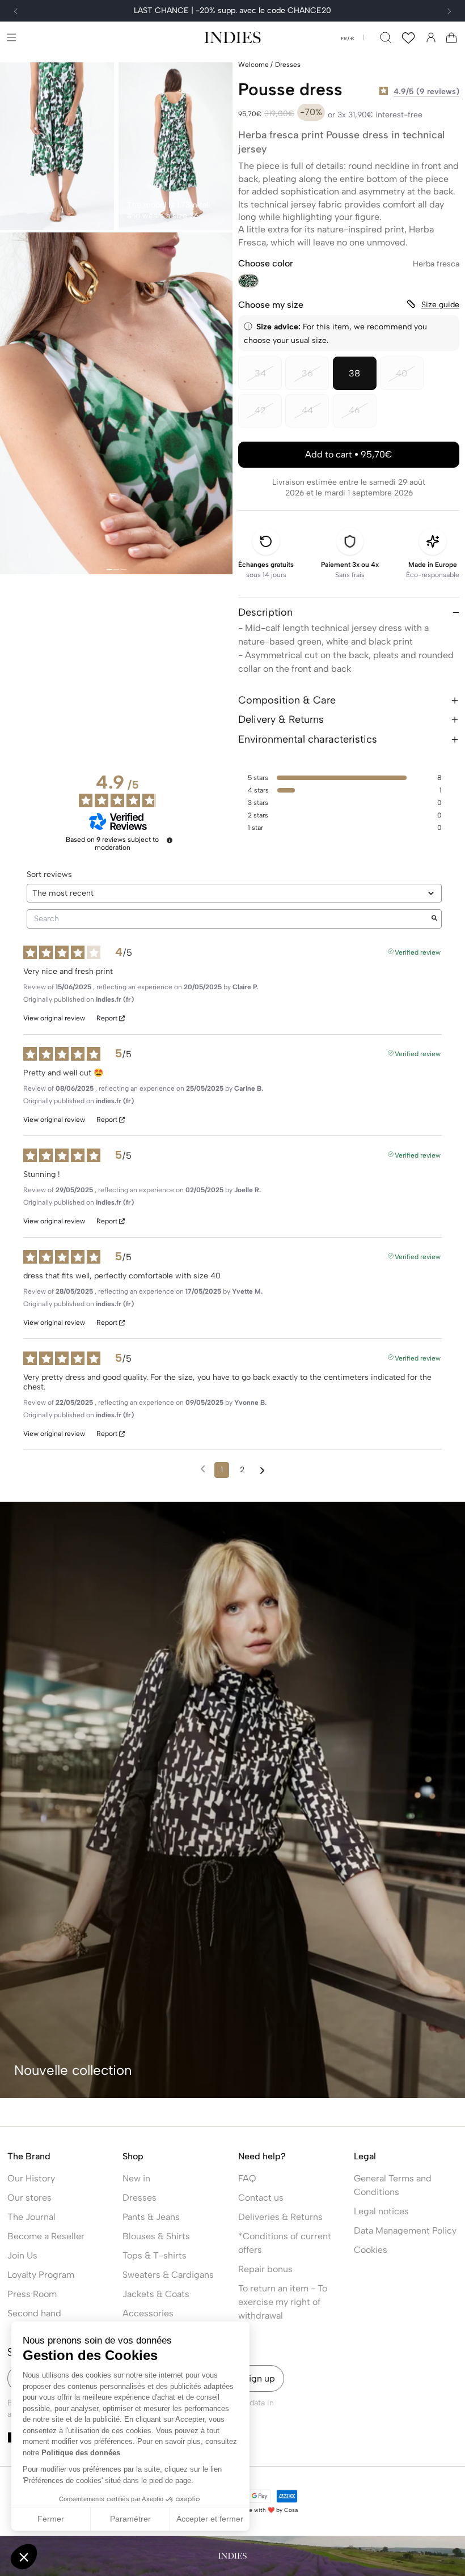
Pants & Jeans (151, 2217)
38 (354, 373)
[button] (11, 37)
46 (363, 416)
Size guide (440, 305)
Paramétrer (130, 2519)
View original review (54, 1018)
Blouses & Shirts (156, 2236)
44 (315, 416)
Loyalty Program (41, 2275)
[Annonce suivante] (449, 11)
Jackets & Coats (156, 2294)
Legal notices (381, 2211)
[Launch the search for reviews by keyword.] (434, 919)
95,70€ (349, 454)
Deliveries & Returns (280, 2217)
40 (410, 379)
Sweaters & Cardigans (168, 2275)
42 (268, 416)
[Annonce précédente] (16, 11)
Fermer (51, 2519)
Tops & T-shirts (155, 2255)
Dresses (139, 2198)
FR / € (348, 39)
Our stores (29, 2198)
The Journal (31, 2217)
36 (315, 379)
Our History (31, 2178)
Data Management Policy (405, 2230)
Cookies (371, 2250)
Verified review (418, 951)
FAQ (247, 2178)
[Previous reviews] (203, 1469)
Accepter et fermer (210, 2519)
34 (268, 379)
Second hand (34, 2313)
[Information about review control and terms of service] (170, 840)
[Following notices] (262, 1471)
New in (136, 2178)
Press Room (32, 2294)
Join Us (22, 2255)
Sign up (259, 2378)
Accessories (148, 2313)
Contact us (261, 2198)
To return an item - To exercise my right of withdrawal (283, 2302)
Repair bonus (265, 2269)
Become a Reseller (46, 2236)
